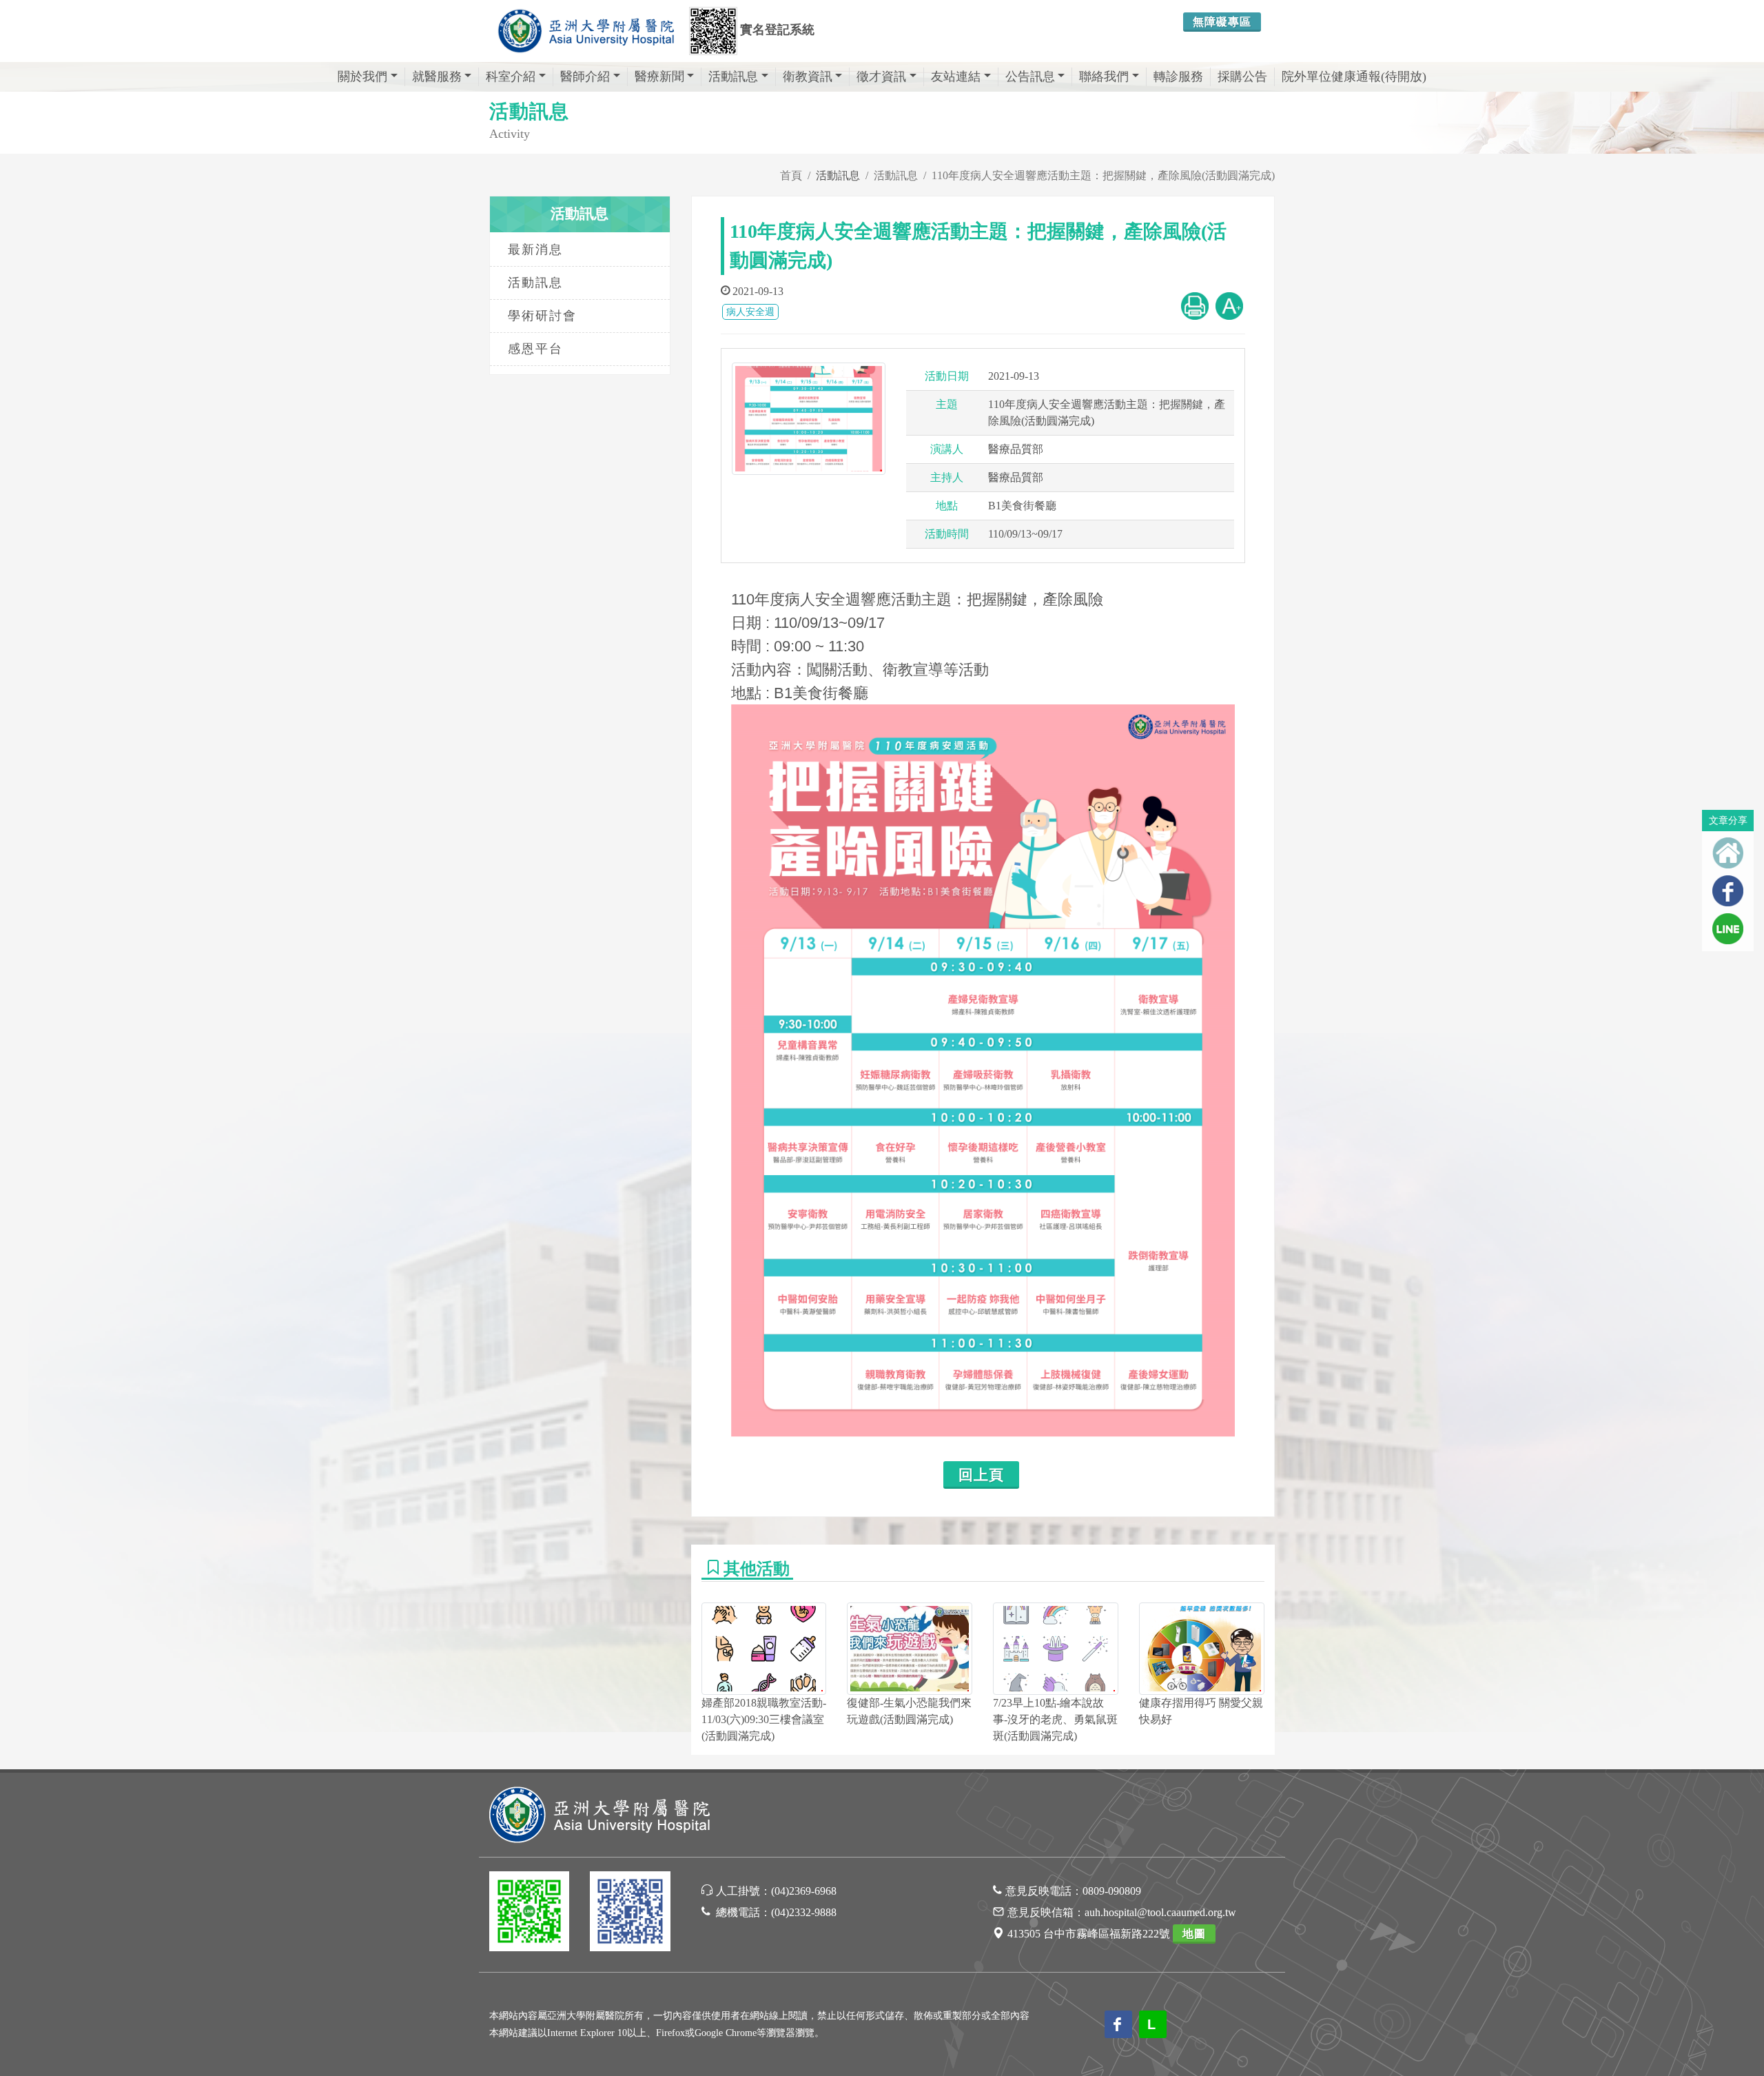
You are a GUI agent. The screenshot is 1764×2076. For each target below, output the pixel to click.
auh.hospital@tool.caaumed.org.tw (1160, 1912)
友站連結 (956, 77)
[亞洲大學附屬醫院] (586, 31)
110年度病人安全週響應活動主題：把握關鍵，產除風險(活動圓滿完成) (1103, 175)
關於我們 (362, 77)
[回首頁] (1728, 853)
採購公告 (1242, 77)
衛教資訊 (808, 77)
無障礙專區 (1222, 22)
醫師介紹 (585, 77)
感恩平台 (535, 349)
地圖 (1194, 1934)
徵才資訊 (881, 77)
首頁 (791, 175)
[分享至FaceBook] (1728, 891)
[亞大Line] (529, 1914)
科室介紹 (511, 77)
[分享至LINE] (1728, 929)
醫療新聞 (659, 77)
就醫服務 (437, 77)
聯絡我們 (1104, 77)
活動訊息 (733, 77)
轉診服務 (1178, 77)
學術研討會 (542, 316)
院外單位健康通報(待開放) (1354, 77)
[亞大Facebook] (630, 1914)
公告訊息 (1030, 77)
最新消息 (535, 250)
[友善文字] (1229, 305)
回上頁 (981, 1475)
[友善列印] (1195, 305)
